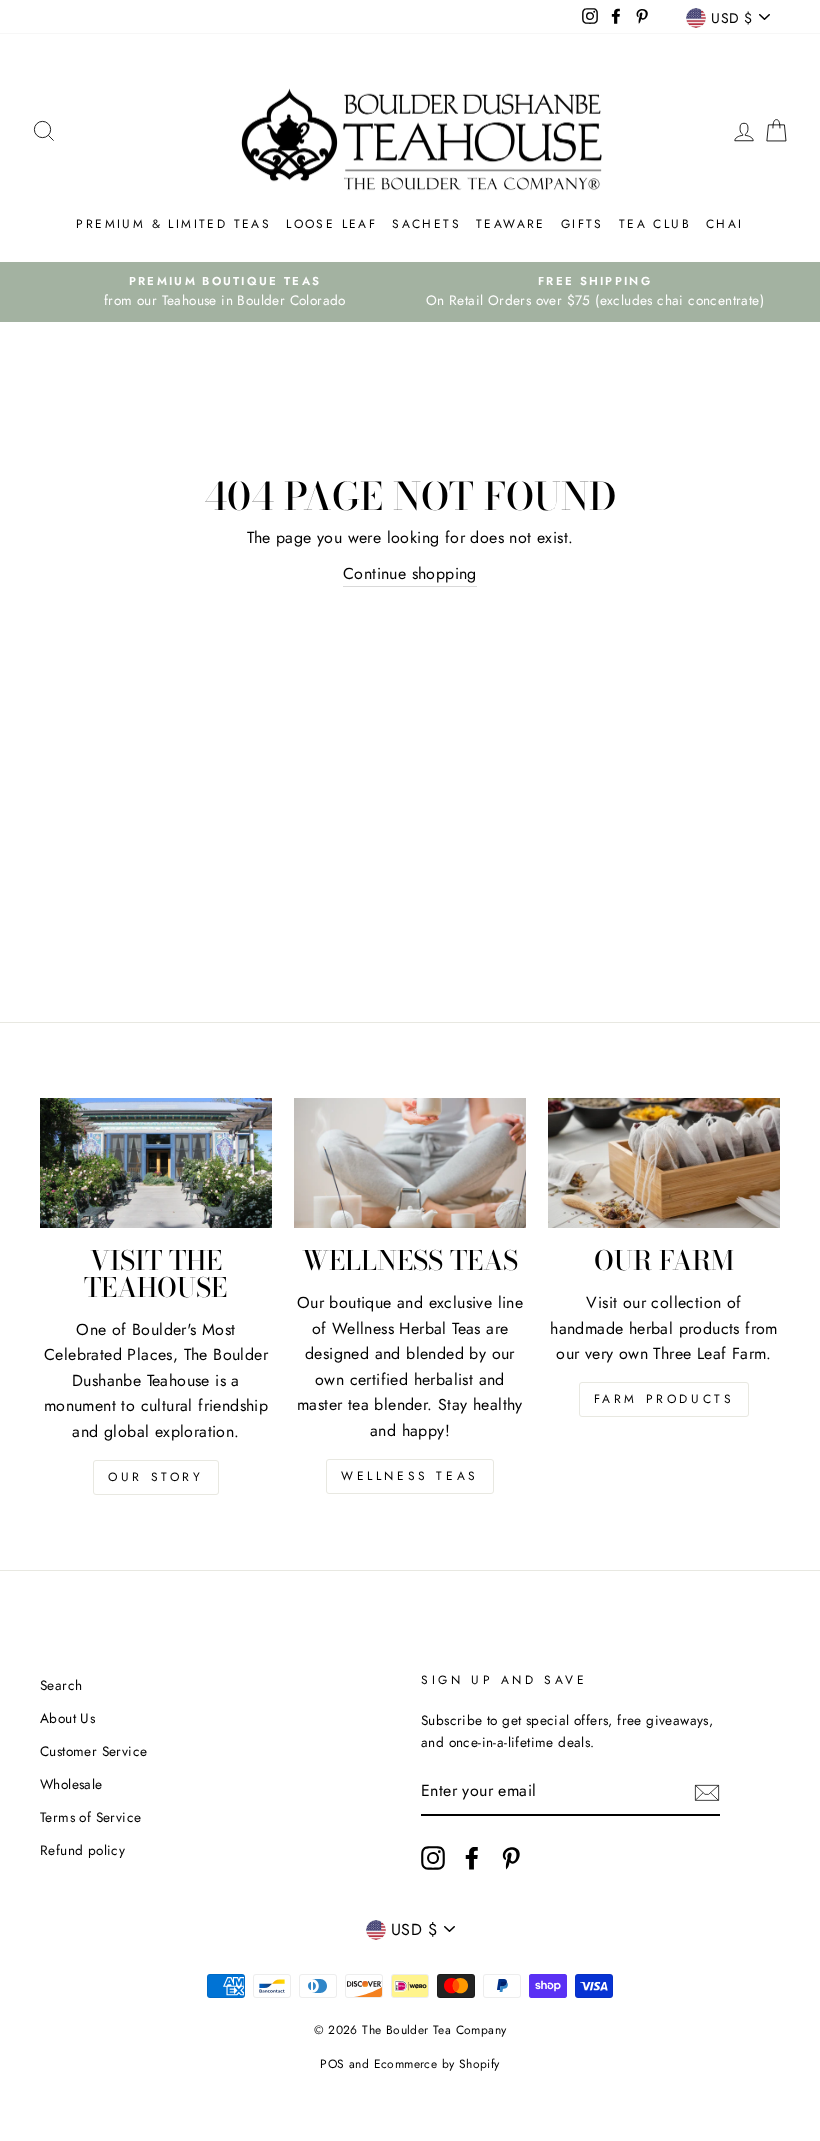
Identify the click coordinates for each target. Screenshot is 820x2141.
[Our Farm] (664, 1163)
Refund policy (82, 1850)
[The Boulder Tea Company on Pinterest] (511, 1858)
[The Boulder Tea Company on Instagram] (433, 1858)
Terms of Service (90, 1817)
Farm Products (664, 1399)
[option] (225, 292)
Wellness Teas (410, 1476)
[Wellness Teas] (410, 1163)
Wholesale (71, 1784)
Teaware (511, 224)
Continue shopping (410, 573)
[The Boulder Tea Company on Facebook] (472, 1858)
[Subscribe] (707, 1792)
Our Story (155, 1477)
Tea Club (655, 224)
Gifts (582, 224)
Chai (725, 224)
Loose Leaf (331, 224)
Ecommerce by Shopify (437, 2064)
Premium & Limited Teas (173, 224)
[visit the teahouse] (156, 1163)
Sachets (426, 224)
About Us (67, 1718)
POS (332, 2064)
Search (61, 1685)
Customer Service (93, 1751)
